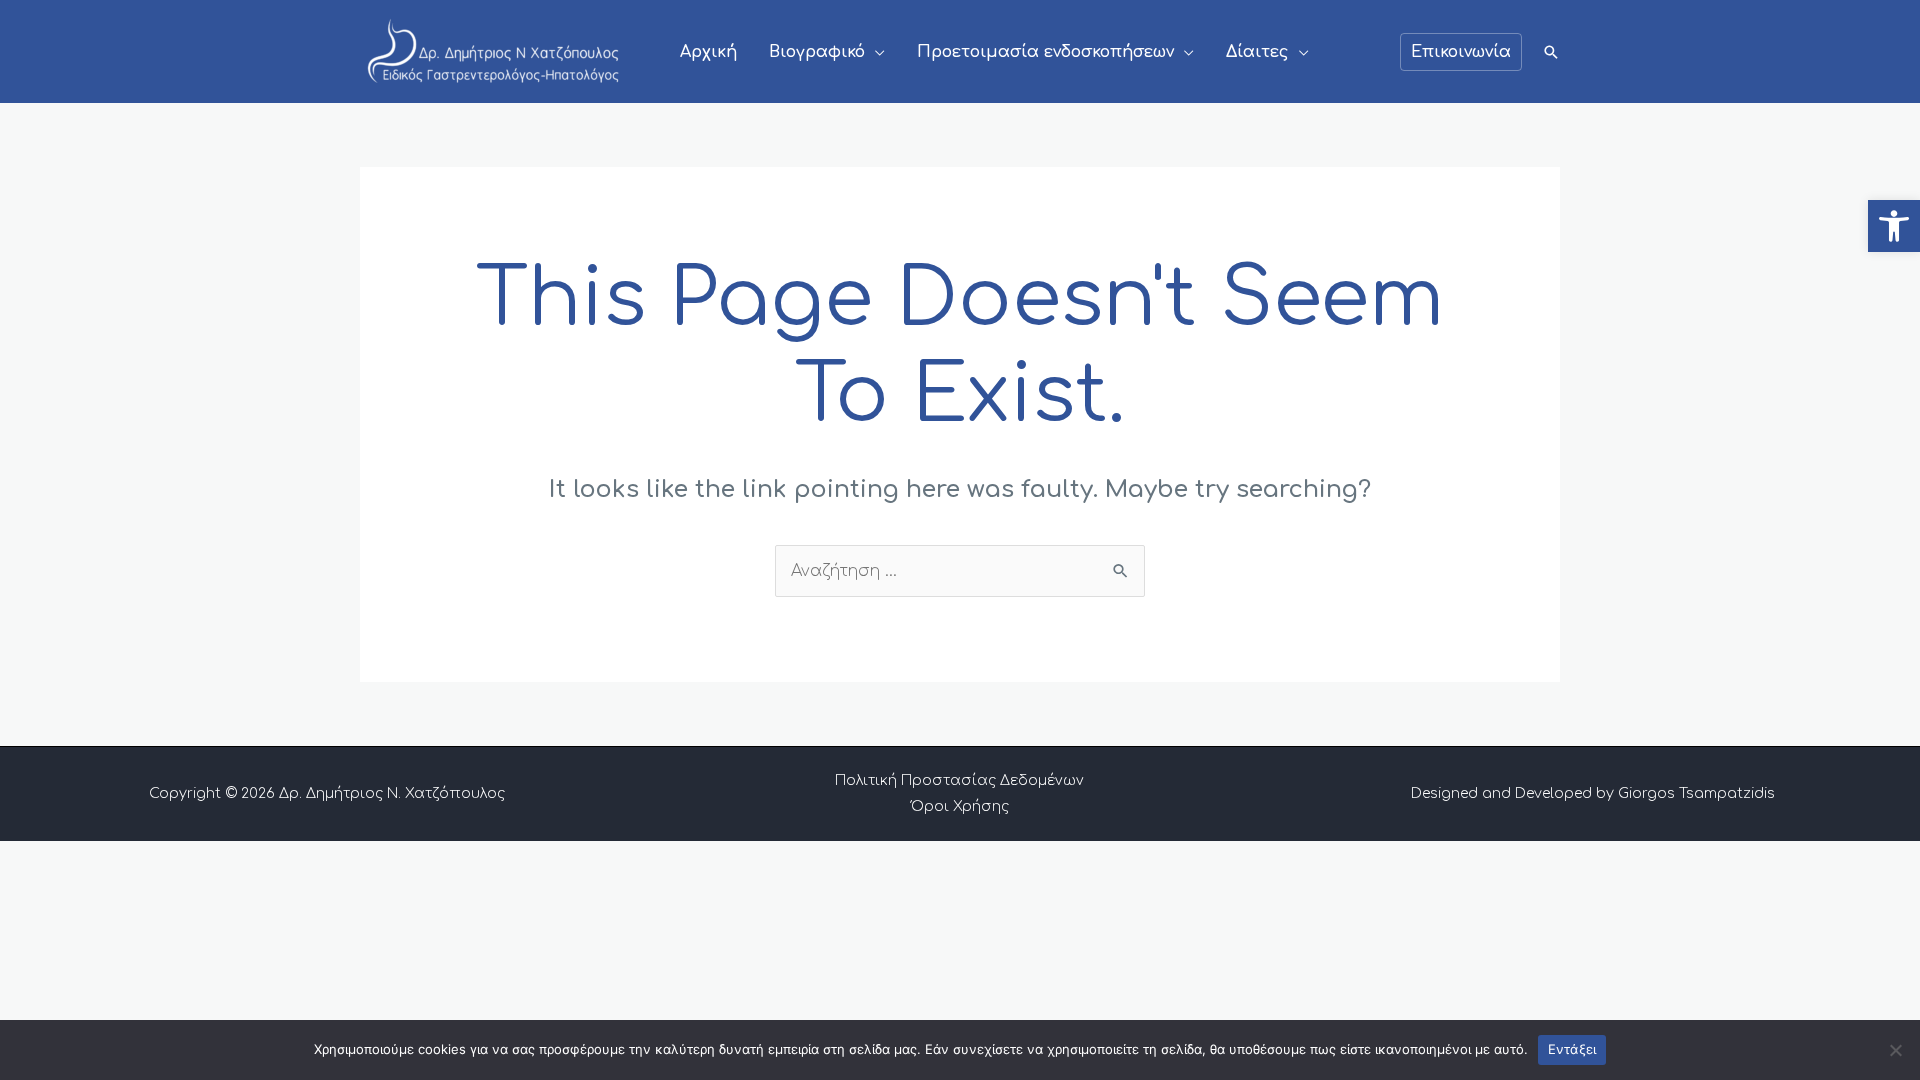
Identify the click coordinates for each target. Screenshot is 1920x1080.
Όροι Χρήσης (960, 806)
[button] (1894, 226)
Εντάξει (1572, 1049)
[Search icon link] (1551, 52)
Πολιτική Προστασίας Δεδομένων (959, 780)
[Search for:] (960, 571)
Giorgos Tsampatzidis (1696, 793)
